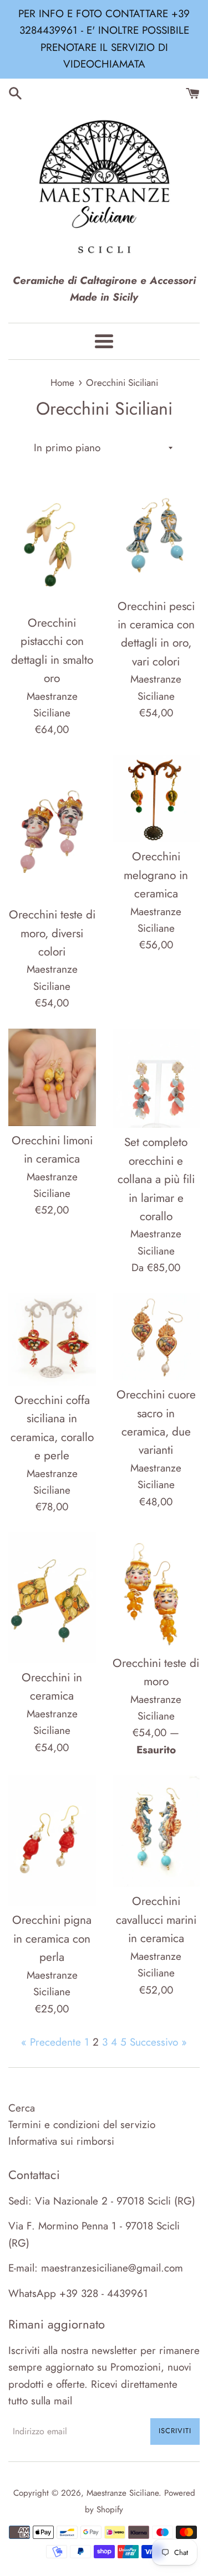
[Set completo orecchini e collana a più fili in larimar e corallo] (156, 1078)
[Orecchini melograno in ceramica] (156, 799)
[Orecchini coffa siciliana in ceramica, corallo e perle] (52, 1339)
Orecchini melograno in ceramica (156, 875)
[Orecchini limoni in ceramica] (52, 1077)
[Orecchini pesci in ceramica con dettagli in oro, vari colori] (156, 535)
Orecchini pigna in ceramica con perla (52, 1939)
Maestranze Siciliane (123, 2493)
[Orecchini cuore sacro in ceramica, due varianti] (156, 1337)
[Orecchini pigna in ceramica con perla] (52, 1840)
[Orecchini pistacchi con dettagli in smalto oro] (52, 543)
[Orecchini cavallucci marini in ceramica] (156, 1831)
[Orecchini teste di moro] (156, 1591)
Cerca (22, 2108)
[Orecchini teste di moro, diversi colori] (52, 828)
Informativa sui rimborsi (61, 2141)
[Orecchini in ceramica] (52, 1598)
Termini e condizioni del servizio (82, 2125)
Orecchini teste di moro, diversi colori (52, 933)
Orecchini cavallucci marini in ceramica (156, 1920)
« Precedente (51, 2042)
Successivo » (158, 2042)
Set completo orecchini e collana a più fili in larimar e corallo (156, 1179)
